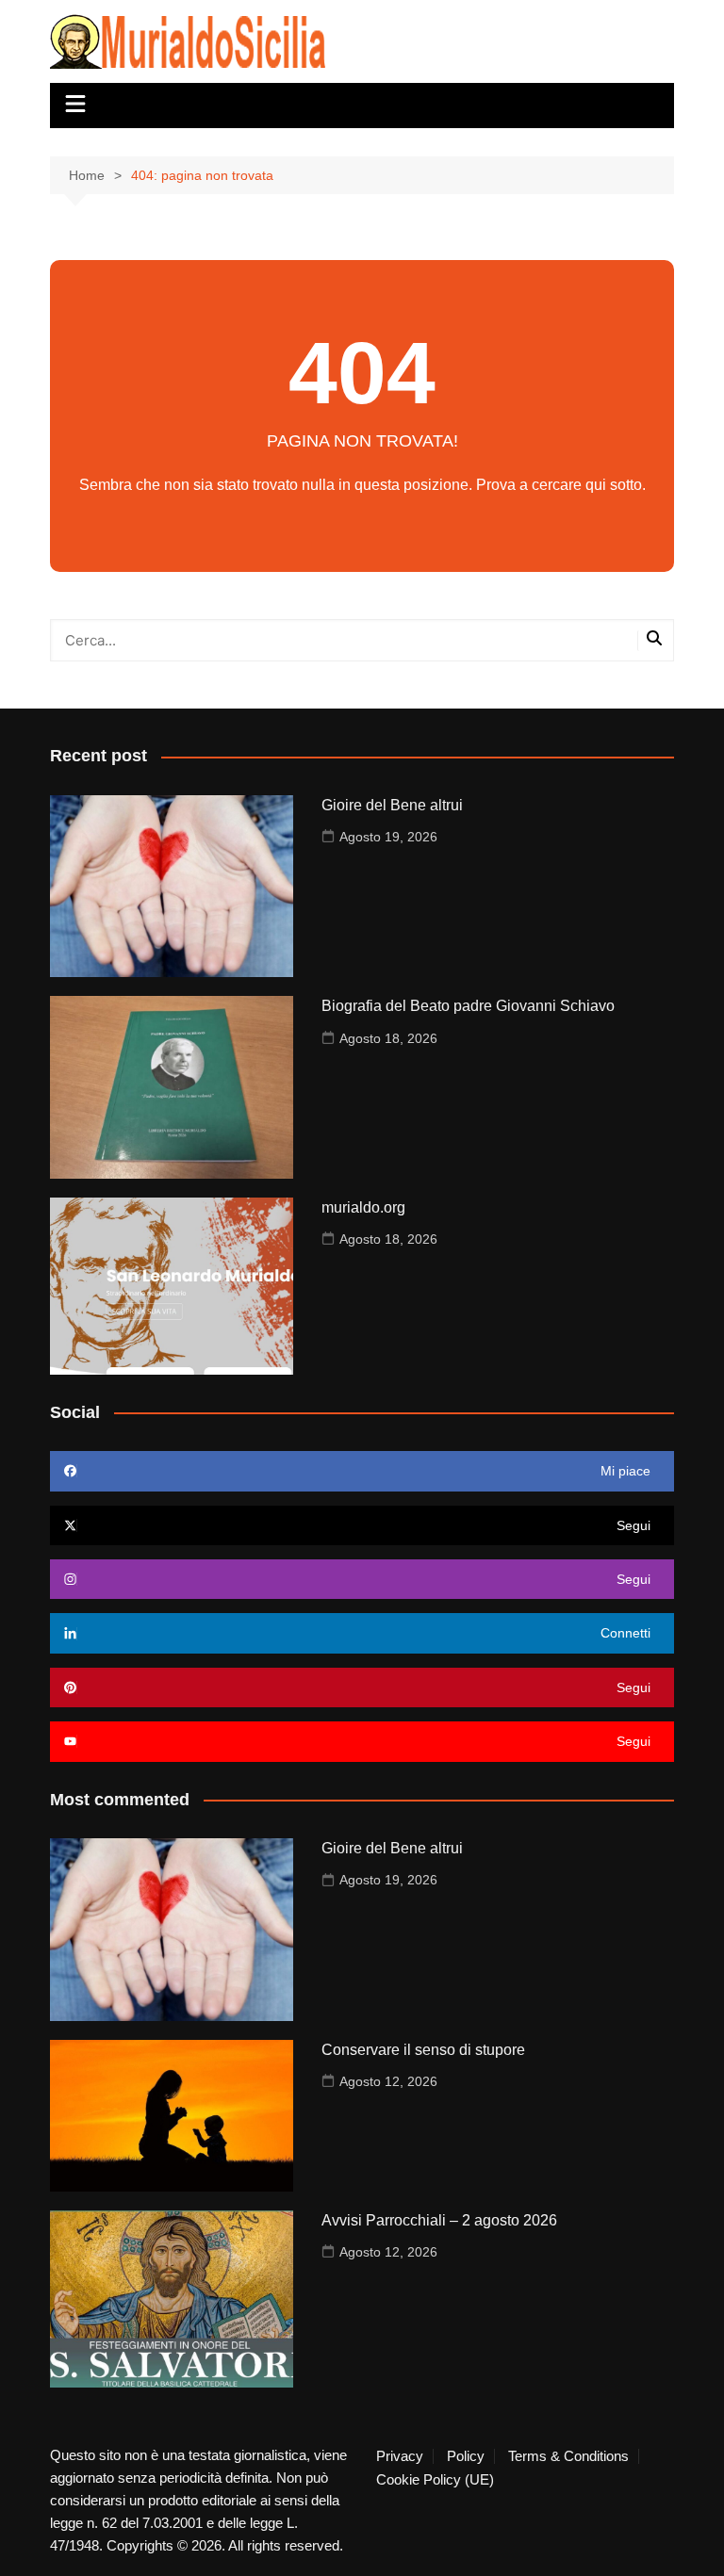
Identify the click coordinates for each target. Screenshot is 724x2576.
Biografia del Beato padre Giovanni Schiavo (468, 1006)
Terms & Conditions (568, 2456)
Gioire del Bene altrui (392, 805)
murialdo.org (363, 1207)
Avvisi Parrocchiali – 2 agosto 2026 (439, 2220)
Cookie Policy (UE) (435, 2480)
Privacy (400, 2456)
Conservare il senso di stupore (423, 2050)
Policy (466, 2456)
